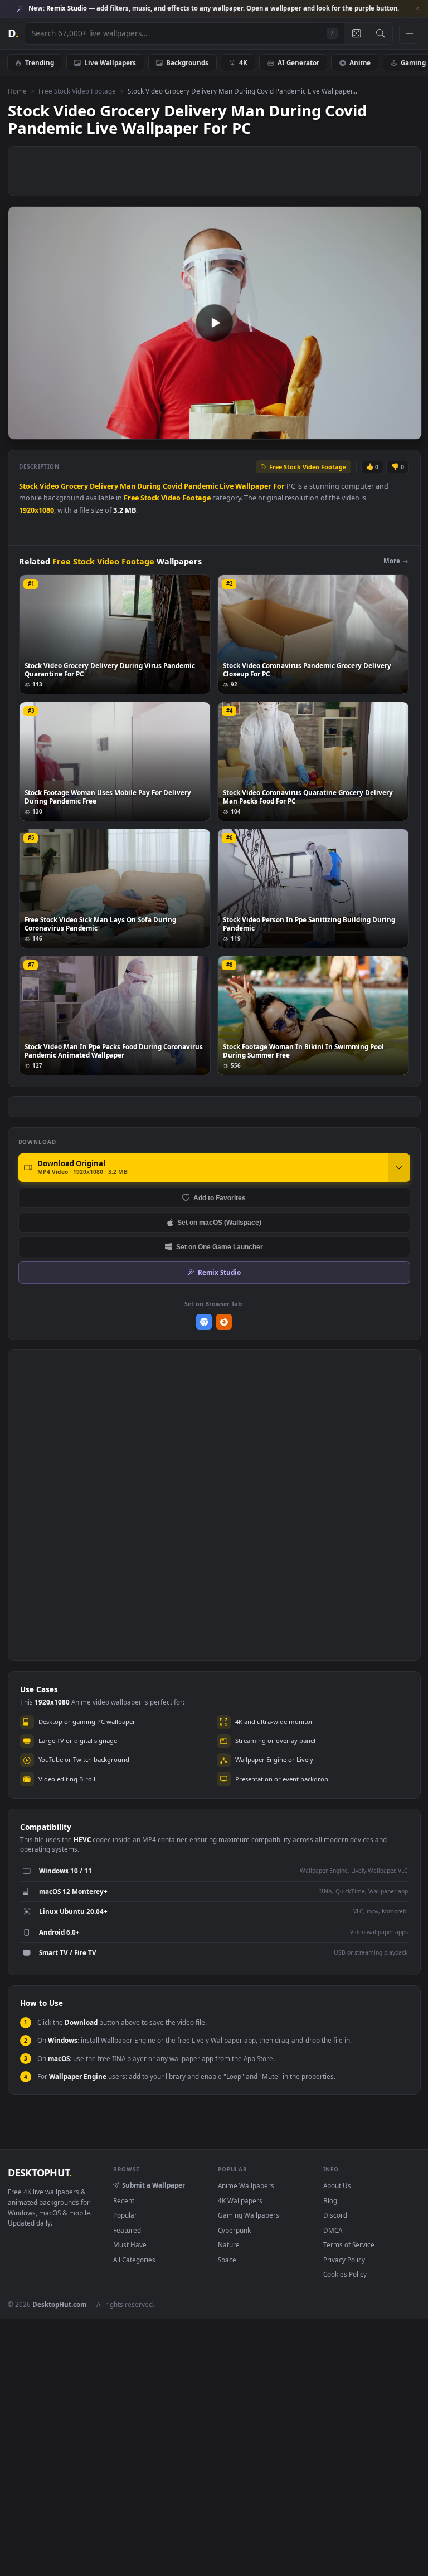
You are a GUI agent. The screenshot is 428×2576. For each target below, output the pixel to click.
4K (243, 62)
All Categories (134, 2260)
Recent (124, 2200)
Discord (335, 2215)
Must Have (130, 2244)
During (149, 486)
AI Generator (298, 62)
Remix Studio (219, 1272)
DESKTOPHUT (40, 2173)
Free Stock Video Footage (77, 91)
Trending (40, 62)
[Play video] (215, 323)
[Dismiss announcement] (417, 9)
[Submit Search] (380, 33)
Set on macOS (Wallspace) (219, 1222)
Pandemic (201, 486)
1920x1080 (37, 510)
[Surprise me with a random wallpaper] (356, 33)
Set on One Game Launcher (220, 1247)
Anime (360, 62)
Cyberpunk (234, 2230)
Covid (172, 486)
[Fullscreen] (407, 430)
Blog (330, 2200)
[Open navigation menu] (410, 33)
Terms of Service (349, 2244)
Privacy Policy (344, 2260)
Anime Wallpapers (246, 2185)
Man (128, 486)
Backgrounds (187, 62)
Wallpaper (253, 486)
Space (227, 2260)
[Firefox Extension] (224, 1322)
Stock (28, 486)
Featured (127, 2230)
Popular (125, 2215)
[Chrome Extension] (204, 1322)
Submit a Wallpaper (154, 2185)
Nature (229, 2244)
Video (49, 486)
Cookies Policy (345, 2274)
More (392, 561)
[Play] (22, 430)
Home (17, 91)
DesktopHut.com (59, 2304)
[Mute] (346, 430)
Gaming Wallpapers (249, 2215)
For (279, 486)
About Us (337, 2185)
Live (227, 486)
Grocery (74, 486)
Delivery (104, 486)
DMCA (333, 2230)
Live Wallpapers (110, 62)
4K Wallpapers (240, 2200)
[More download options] (399, 1167)
